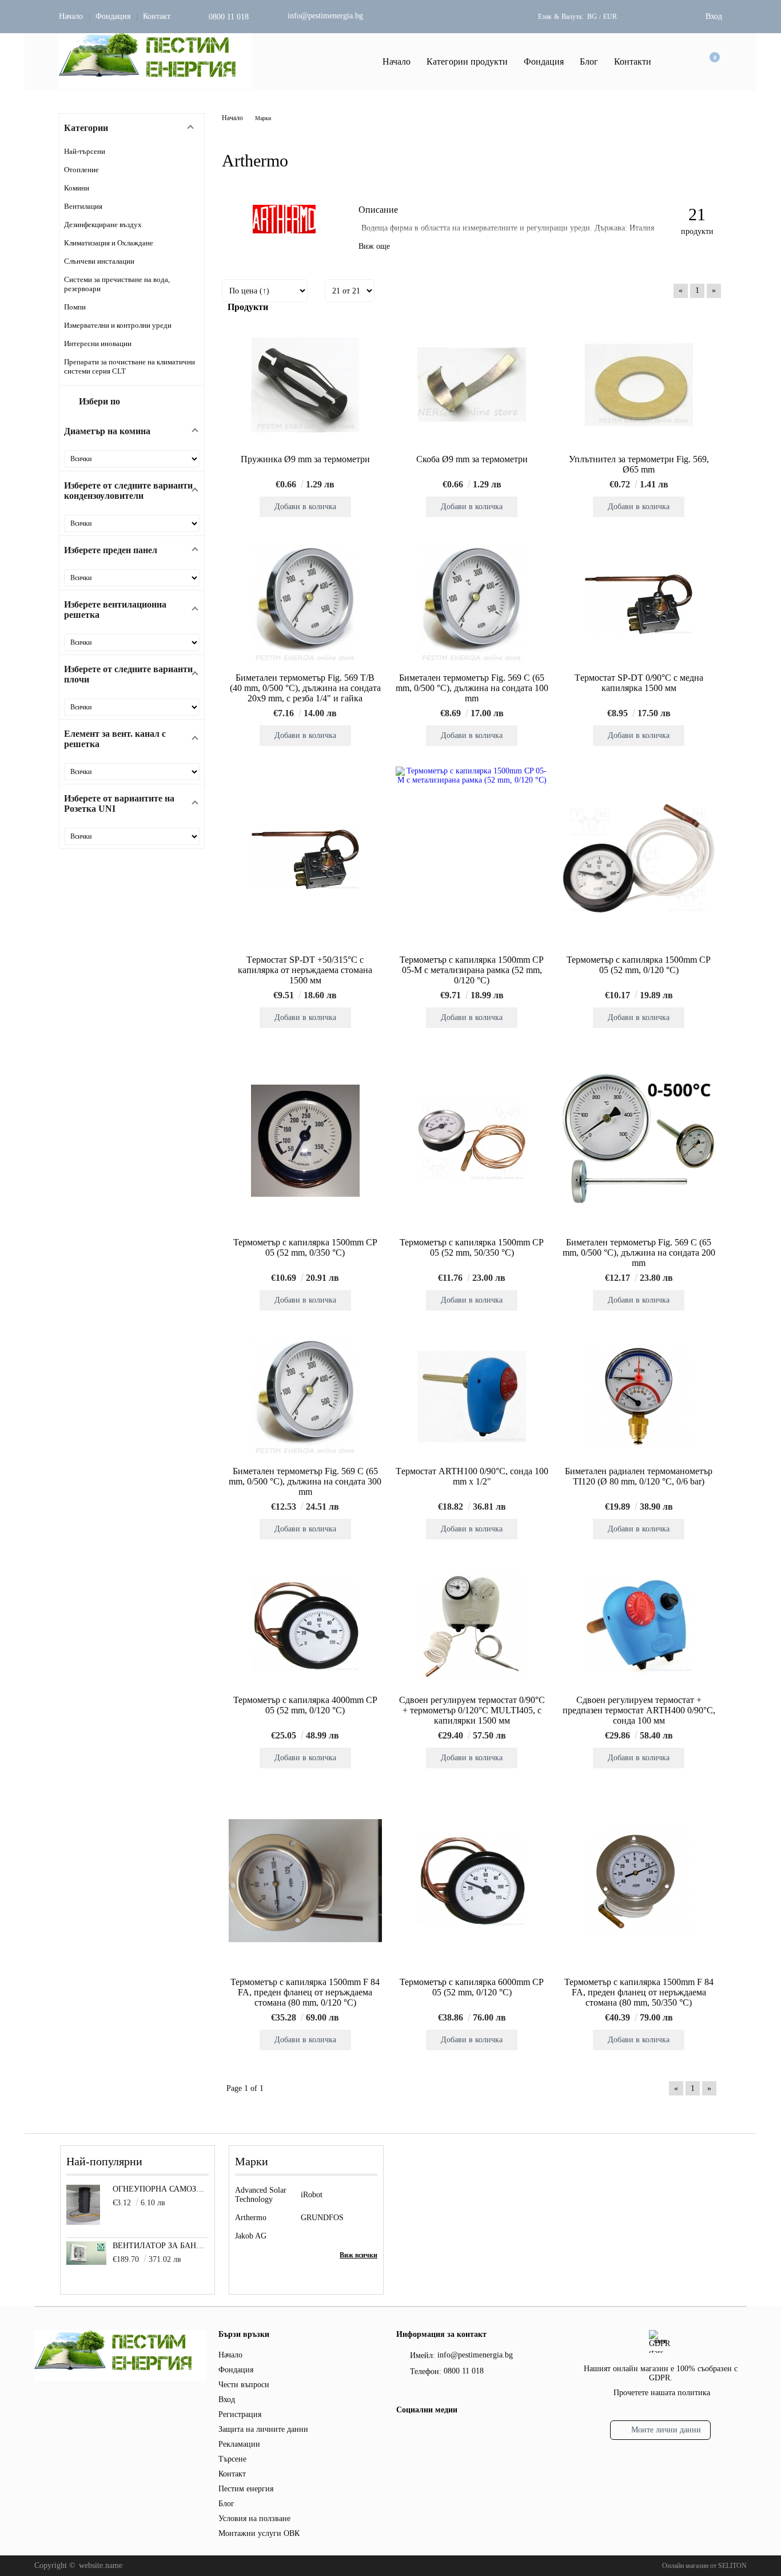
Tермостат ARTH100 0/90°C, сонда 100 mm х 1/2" (472, 1476)
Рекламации (239, 2444)
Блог (589, 61)
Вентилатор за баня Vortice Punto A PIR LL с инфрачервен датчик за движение (161, 2246)
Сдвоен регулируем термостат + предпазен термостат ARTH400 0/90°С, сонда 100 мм (639, 1710)
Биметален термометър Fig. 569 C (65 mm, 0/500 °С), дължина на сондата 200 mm (639, 1253)
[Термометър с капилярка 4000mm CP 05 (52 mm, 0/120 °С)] (305, 1625)
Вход (714, 16)
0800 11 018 (229, 17)
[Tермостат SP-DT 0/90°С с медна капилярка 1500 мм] (639, 603)
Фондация (113, 16)
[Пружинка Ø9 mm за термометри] (305, 384)
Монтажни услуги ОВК (259, 2533)
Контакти (633, 61)
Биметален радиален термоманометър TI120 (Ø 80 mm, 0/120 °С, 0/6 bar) (639, 1476)
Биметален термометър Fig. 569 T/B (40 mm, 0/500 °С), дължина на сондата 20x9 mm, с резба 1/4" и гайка (305, 688)
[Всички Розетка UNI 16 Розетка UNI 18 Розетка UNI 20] (132, 836)
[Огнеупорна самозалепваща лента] (83, 2222)
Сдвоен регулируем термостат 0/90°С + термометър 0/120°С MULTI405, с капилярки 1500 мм (472, 1710)
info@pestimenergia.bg (325, 16)
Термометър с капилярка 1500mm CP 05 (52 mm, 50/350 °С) (472, 1247)
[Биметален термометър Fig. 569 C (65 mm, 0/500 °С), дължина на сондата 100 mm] (472, 603)
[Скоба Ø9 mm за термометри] (472, 384)
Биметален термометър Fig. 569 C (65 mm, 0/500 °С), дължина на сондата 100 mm (472, 688)
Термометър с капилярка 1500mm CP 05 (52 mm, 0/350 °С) (305, 1247)
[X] (422, 2433)
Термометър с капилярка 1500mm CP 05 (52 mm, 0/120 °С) (639, 965)
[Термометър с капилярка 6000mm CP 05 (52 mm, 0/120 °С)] (472, 1880)
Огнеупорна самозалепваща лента (161, 2189)
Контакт (157, 16)
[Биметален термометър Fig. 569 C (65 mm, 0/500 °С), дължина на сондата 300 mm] (305, 1396)
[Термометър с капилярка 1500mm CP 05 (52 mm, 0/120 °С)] (639, 858)
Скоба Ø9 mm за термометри (472, 459)
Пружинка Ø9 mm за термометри (305, 459)
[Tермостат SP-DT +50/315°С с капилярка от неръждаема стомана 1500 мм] (305, 859)
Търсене (232, 2459)
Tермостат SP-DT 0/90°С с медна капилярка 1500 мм (639, 683)
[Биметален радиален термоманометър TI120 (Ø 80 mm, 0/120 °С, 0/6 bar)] (639, 1396)
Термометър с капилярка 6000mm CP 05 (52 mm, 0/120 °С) (472, 1987)
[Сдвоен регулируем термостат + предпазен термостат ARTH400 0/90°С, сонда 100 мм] (639, 1625)
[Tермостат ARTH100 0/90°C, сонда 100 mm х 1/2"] (472, 1396)
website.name (101, 2565)
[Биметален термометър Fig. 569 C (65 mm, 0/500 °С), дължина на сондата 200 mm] (639, 1140)
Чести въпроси (244, 2385)
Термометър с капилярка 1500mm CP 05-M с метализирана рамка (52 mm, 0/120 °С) (472, 970)
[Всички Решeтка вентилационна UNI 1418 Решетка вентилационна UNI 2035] (132, 642)
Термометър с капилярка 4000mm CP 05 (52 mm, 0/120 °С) (305, 1705)
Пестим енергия (246, 2489)
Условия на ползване (254, 2519)
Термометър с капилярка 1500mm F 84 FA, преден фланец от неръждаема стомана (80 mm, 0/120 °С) (305, 1992)
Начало (71, 16)
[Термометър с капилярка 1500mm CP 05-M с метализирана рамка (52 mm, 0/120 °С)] (472, 858)
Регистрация (240, 2414)
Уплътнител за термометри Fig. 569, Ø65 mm (639, 464)
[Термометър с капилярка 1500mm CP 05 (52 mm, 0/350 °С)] (305, 1141)
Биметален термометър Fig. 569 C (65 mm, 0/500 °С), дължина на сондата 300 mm (305, 1481)
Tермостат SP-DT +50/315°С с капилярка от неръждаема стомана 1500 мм (305, 970)
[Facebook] (403, 2435)
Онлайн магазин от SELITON (704, 2566)
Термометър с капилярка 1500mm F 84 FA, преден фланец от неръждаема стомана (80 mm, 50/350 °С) (639, 1992)
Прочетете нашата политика (662, 2393)
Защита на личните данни (263, 2429)
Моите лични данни (666, 2430)
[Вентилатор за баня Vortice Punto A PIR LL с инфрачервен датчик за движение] (86, 2262)
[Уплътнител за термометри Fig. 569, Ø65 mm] (639, 384)
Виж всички (358, 2255)
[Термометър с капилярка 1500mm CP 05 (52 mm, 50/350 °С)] (472, 1141)
